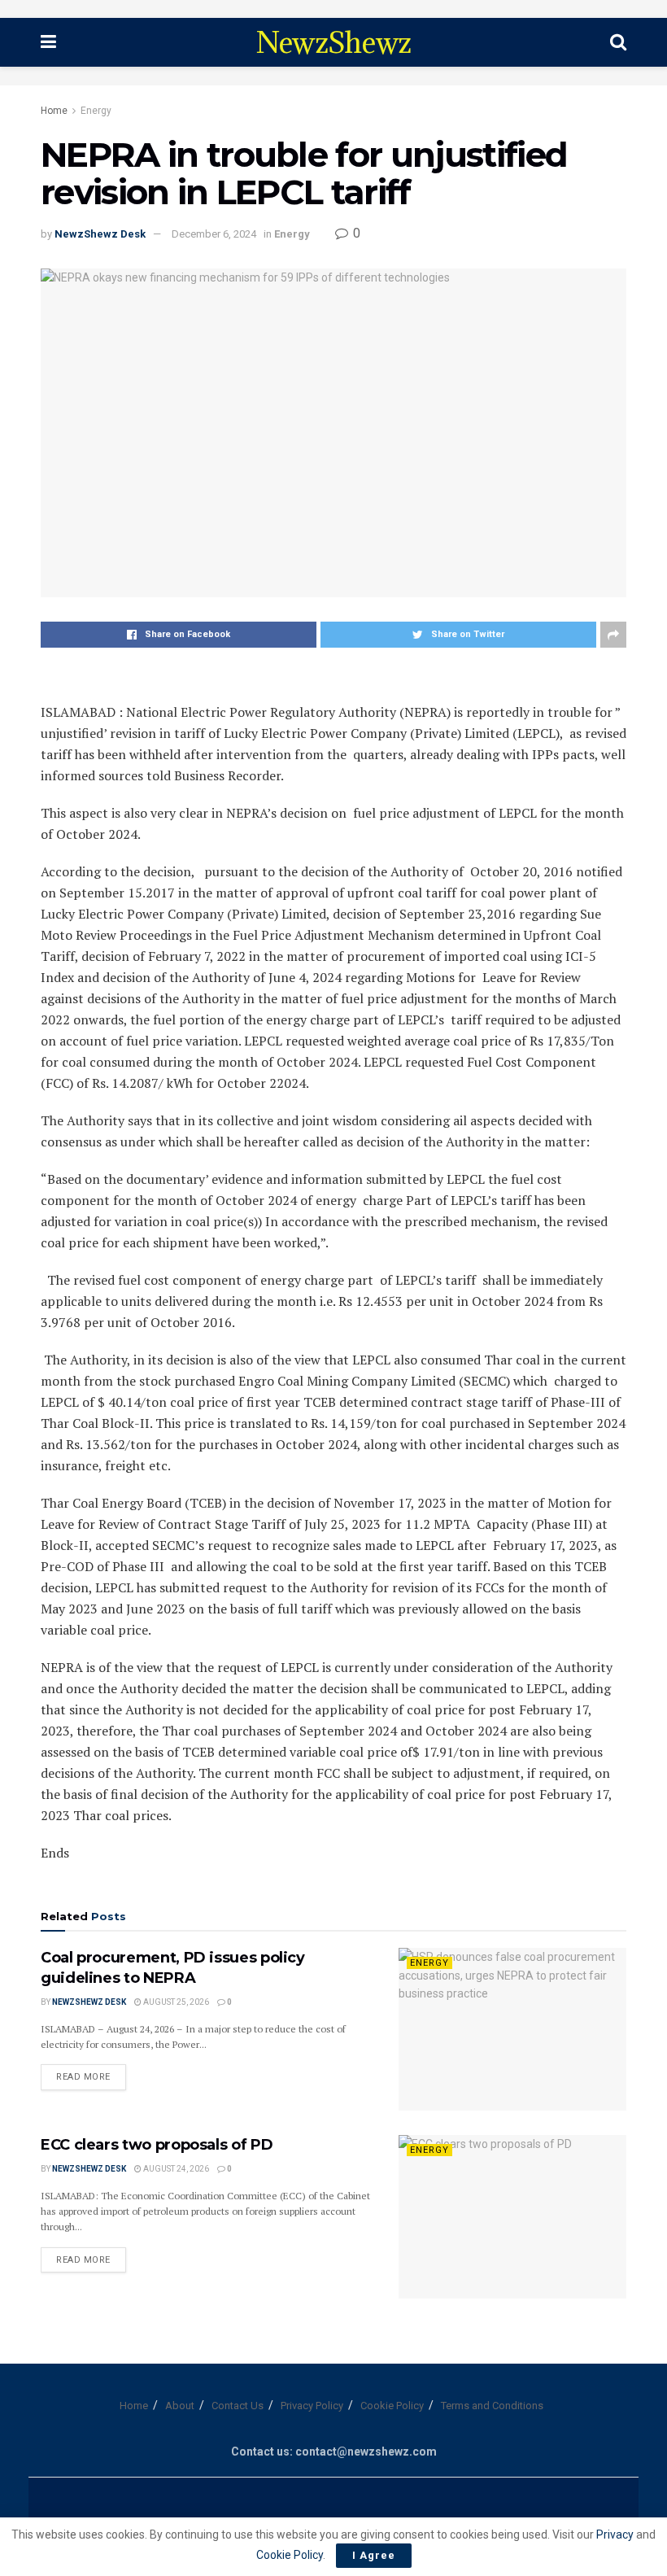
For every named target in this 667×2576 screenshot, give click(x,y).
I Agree (374, 2555)
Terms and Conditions (492, 2406)
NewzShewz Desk (100, 234)
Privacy (616, 2535)
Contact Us (238, 2406)
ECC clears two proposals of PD (157, 2145)
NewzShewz (333, 42)
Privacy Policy (312, 2406)
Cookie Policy (392, 2406)
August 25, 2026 (175, 2002)
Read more (83, 2077)
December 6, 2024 (214, 234)
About (180, 2406)
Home (54, 111)
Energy (96, 111)
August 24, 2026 (175, 2169)
